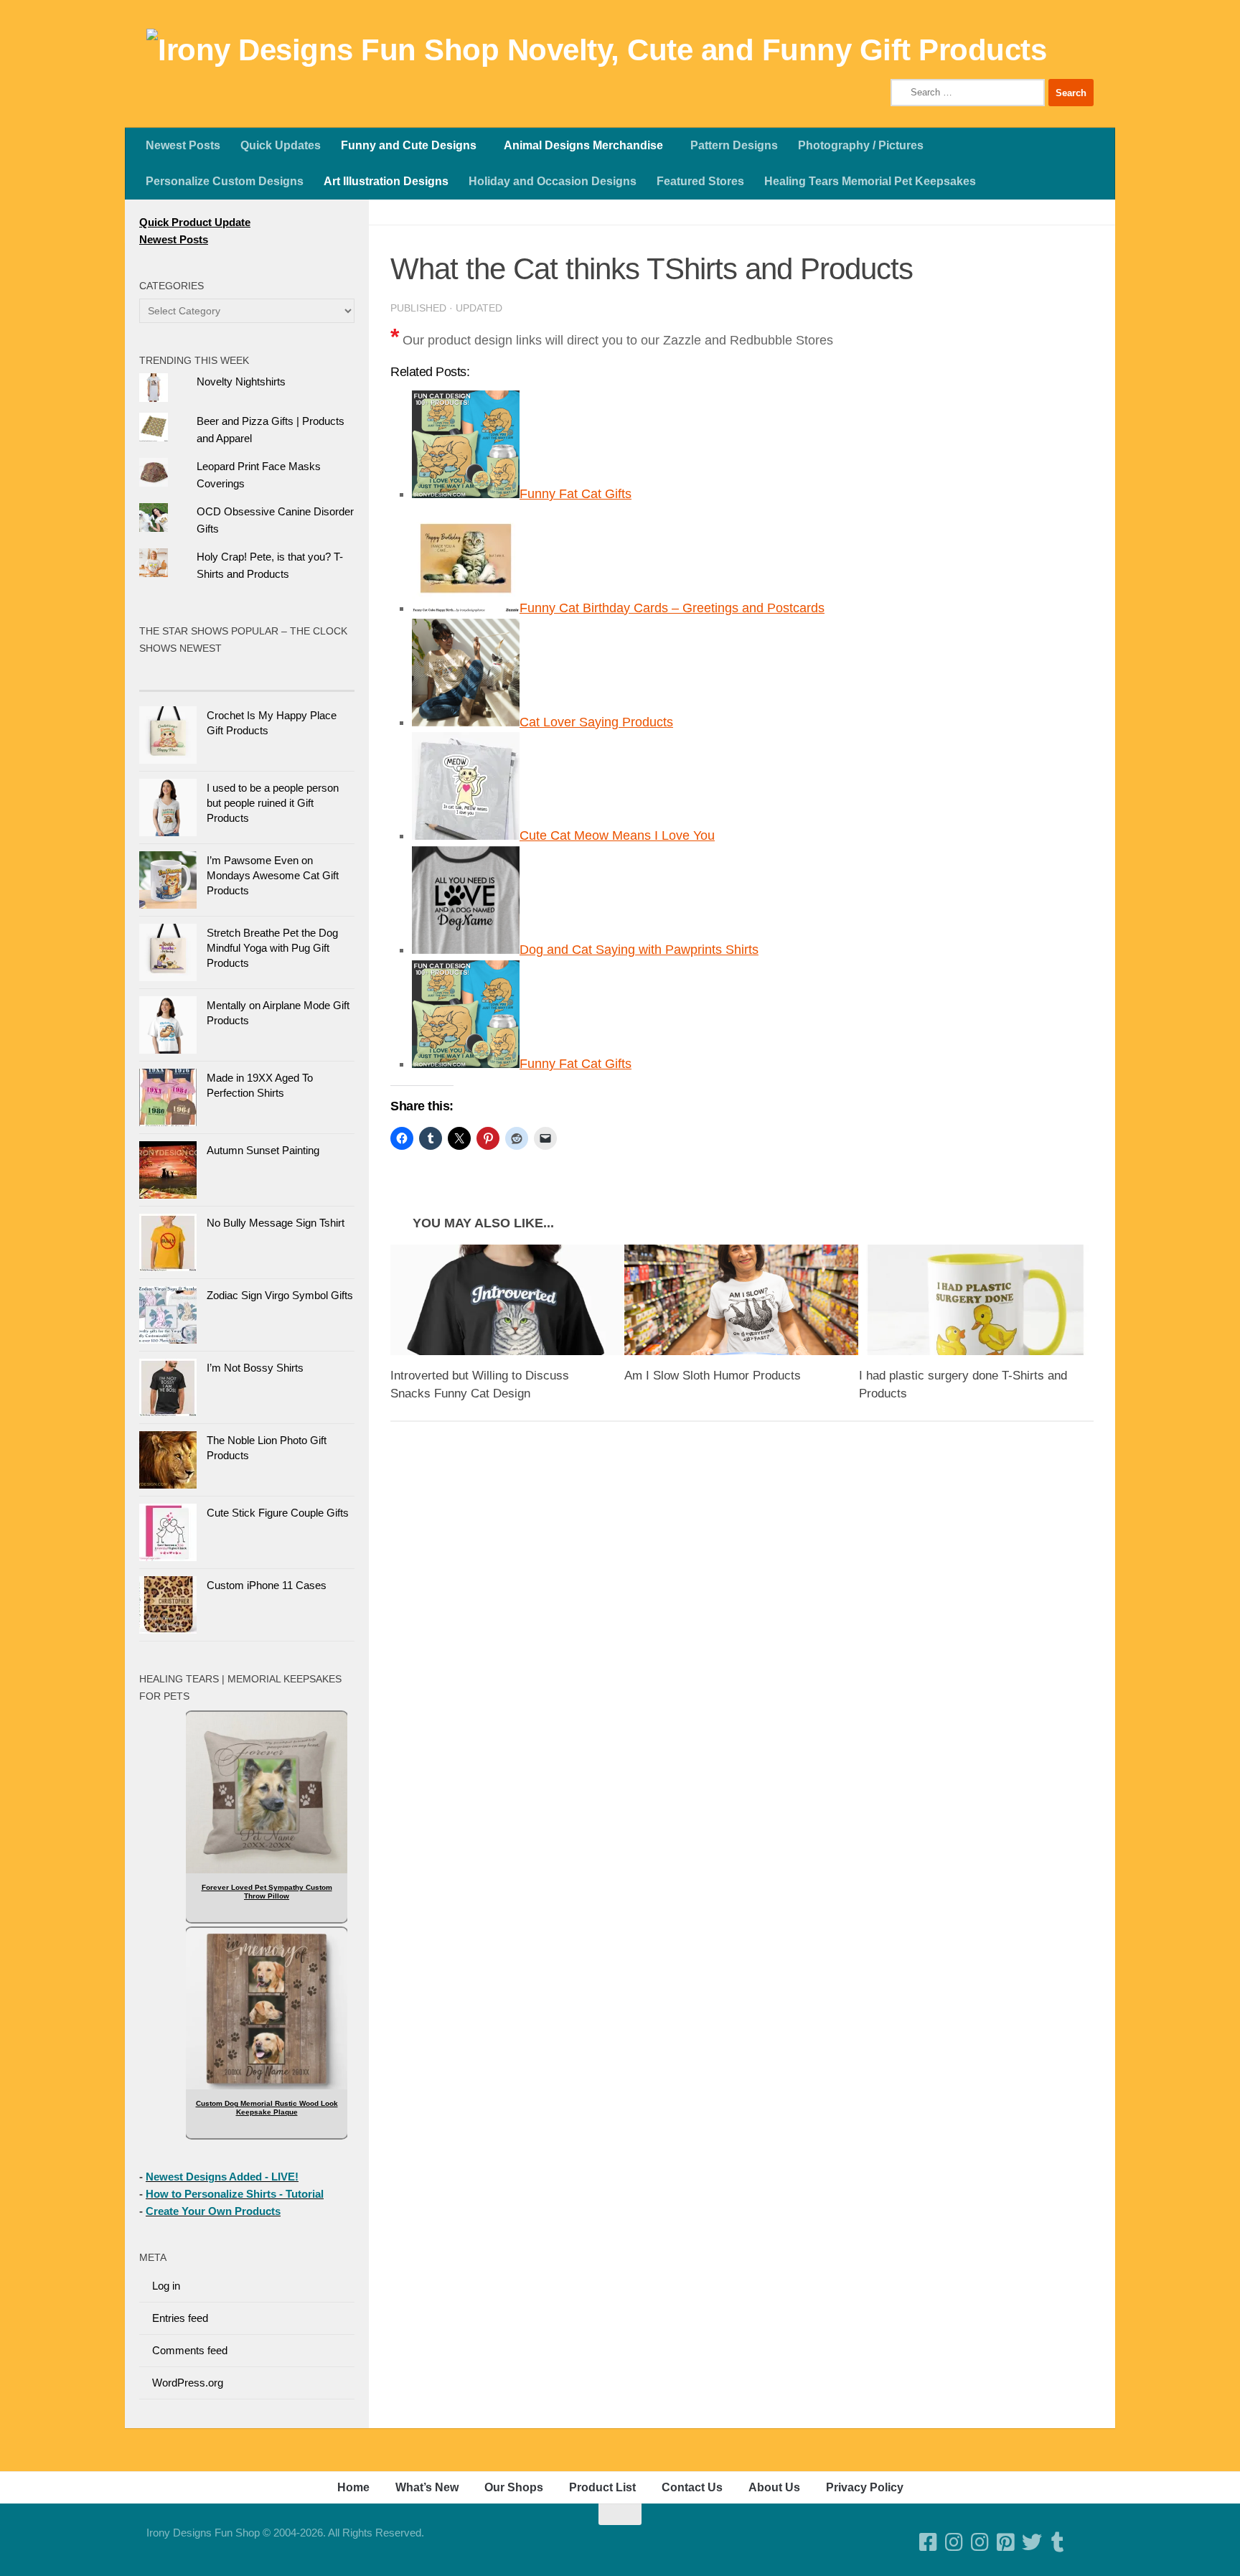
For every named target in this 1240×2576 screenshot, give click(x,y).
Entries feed (180, 2318)
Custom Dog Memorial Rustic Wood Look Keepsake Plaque (267, 2108)
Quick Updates (281, 145)
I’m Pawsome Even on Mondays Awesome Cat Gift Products (273, 875)
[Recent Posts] (301, 676)
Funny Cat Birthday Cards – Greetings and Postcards (672, 608)
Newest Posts (183, 145)
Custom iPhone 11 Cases (267, 1585)
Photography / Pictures (861, 145)
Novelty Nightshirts (241, 381)
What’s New (427, 2487)
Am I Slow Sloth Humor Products (713, 1376)
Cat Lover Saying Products (596, 722)
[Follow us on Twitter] (1032, 2542)
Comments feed (190, 2350)
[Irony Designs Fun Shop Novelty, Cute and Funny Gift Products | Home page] (596, 50)
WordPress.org (188, 2383)
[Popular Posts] (193, 676)
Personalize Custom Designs (225, 181)
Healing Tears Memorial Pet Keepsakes (870, 181)
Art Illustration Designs (386, 181)
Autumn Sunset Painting (263, 1150)
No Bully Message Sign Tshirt (276, 1223)
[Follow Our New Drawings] (954, 2542)
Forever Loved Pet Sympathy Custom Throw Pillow (267, 1892)
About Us (774, 2487)
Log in (166, 2286)
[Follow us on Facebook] (929, 2542)
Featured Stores (700, 181)
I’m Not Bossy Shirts (255, 1368)
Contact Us (692, 2487)
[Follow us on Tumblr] (1058, 2542)
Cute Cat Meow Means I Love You (617, 835)
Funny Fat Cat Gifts (576, 494)
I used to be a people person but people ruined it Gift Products (273, 803)
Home (353, 2487)
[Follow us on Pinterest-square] (1006, 2542)
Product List (602, 2487)
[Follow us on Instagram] (980, 2542)
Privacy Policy (865, 2487)
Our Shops (514, 2487)
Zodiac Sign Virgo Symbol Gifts (280, 1295)
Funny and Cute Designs (409, 145)
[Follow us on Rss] (1084, 2542)
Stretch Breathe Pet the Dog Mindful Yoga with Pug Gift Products (272, 948)
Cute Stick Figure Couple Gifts (278, 1513)
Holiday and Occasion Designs (553, 181)
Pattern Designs (734, 145)
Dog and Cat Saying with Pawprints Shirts (639, 950)
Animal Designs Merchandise (583, 145)
